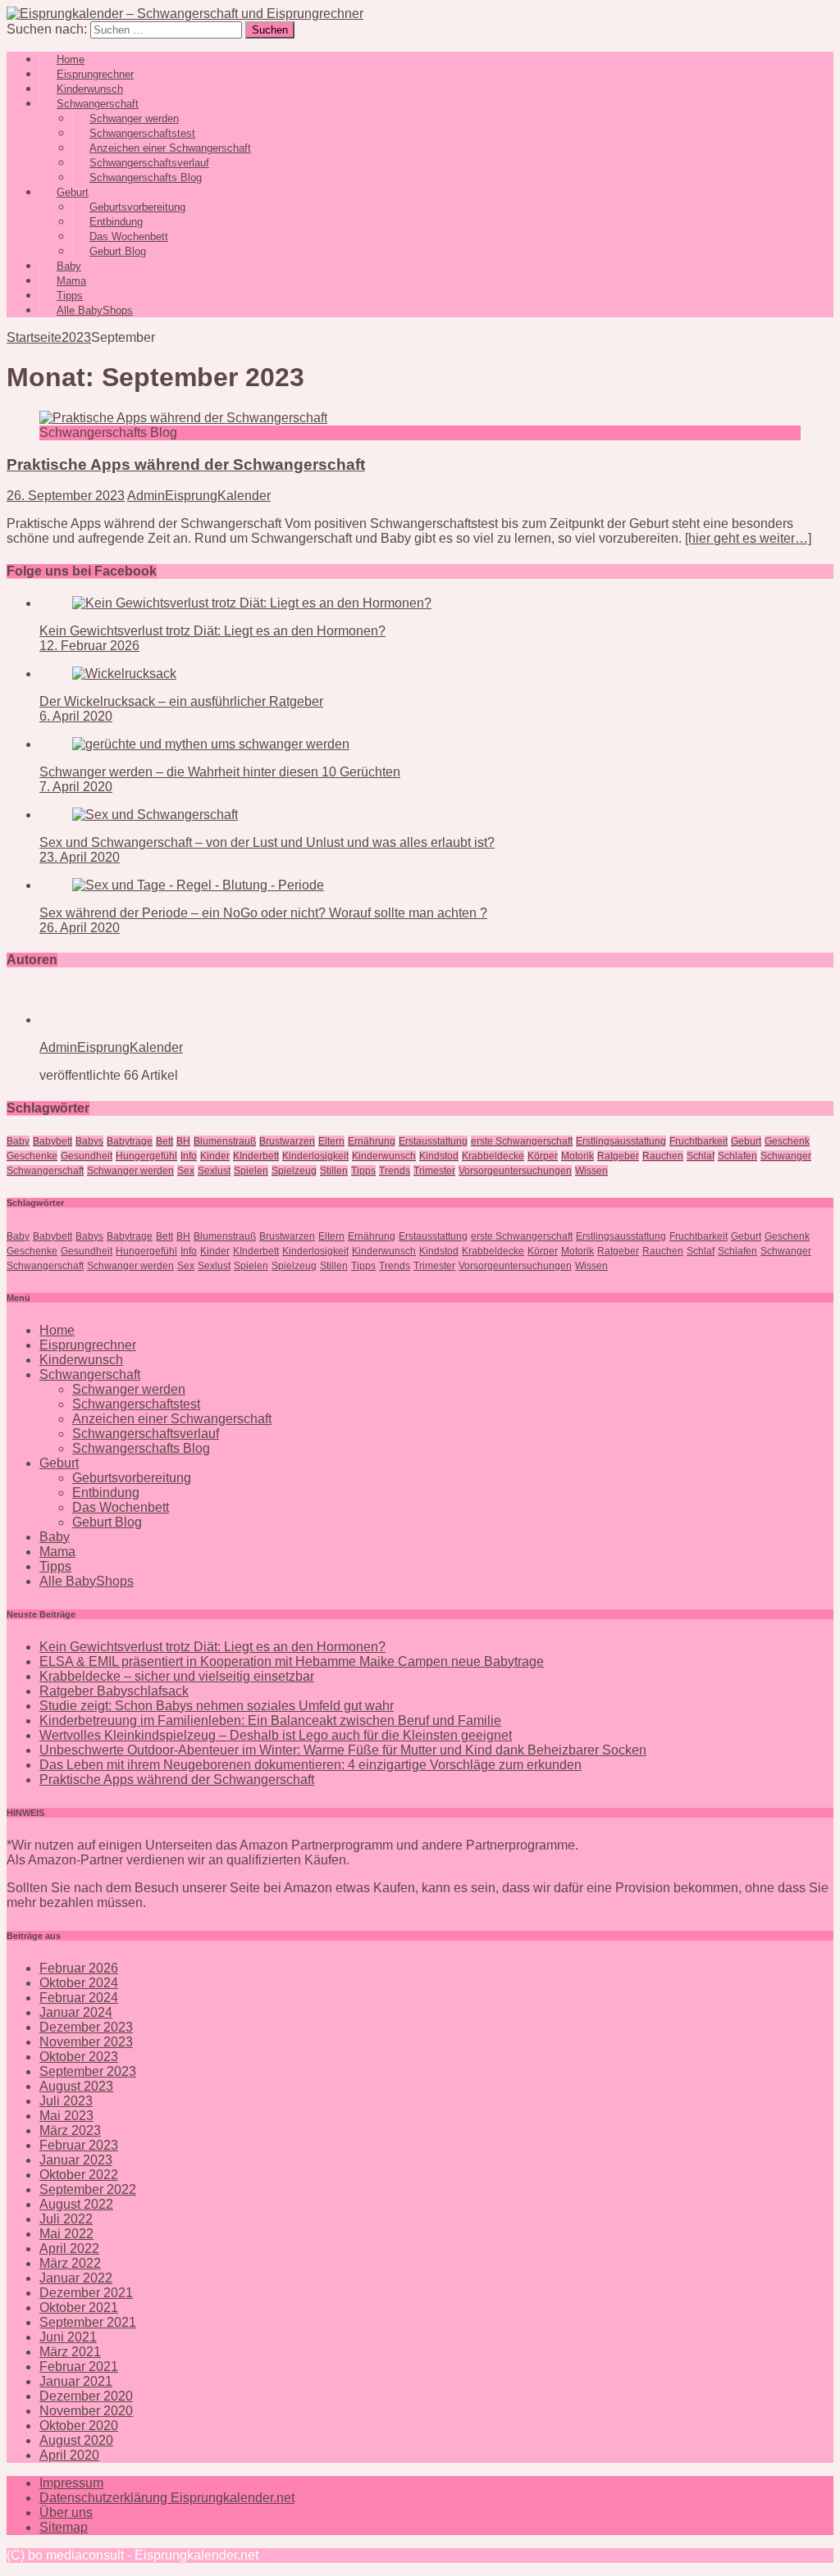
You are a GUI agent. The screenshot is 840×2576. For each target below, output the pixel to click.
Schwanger (786, 1156)
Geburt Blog (118, 251)
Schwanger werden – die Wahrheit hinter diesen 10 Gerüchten (220, 772)
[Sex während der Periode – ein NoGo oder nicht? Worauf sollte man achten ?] (198, 885)
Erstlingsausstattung (621, 1141)
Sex (186, 1171)
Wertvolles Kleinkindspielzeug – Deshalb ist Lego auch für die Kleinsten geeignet (276, 1735)
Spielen (251, 1171)
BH (183, 1141)
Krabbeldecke (493, 1156)
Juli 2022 (66, 2219)
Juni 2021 (68, 2337)
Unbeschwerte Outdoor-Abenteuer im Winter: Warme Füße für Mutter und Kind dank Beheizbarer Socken (343, 1750)
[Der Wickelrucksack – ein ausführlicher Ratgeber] (124, 674)
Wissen (591, 1171)
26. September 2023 (66, 496)
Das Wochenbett (121, 1507)
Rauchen (663, 1156)
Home (57, 1330)
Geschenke (32, 1156)
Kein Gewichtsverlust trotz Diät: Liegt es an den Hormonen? (212, 631)
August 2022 (76, 2204)
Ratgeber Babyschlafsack (114, 1691)
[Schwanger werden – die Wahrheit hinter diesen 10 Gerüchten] (211, 744)
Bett (164, 1141)
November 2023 (86, 2042)
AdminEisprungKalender (199, 496)
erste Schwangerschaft (522, 1141)
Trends (395, 1171)
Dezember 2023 (86, 2027)
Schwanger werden (130, 1171)
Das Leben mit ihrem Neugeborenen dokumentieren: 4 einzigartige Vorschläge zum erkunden (310, 1765)
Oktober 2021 (79, 2307)
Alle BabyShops (95, 310)
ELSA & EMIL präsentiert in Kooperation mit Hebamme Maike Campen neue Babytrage (292, 1661)
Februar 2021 (79, 2367)
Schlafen (737, 1156)
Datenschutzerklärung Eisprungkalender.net (167, 2498)
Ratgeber (618, 1156)
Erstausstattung (433, 1141)
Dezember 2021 (86, 2293)
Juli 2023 (66, 2101)
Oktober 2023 (79, 2057)
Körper (543, 1156)
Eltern (331, 1141)
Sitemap (64, 2527)
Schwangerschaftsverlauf (146, 1434)
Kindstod (439, 1156)
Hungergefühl (146, 1156)
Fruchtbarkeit (698, 1141)
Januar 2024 (76, 2012)
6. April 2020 (76, 716)
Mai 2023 (66, 2116)
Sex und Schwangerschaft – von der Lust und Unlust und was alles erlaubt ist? (267, 842)
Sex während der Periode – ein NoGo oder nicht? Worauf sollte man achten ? (263, 913)
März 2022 (70, 2263)
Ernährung (372, 1141)
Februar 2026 (79, 1968)
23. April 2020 (80, 857)
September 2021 (88, 2322)
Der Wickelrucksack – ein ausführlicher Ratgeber (181, 701)
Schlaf (701, 1156)
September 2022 (88, 2189)
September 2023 (88, 2071)
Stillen (334, 1171)
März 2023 (70, 2130)
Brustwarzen (287, 1141)
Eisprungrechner (88, 1345)
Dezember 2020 (86, 2396)
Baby (18, 1141)
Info (189, 1156)
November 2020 (86, 2411)
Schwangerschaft (45, 1171)
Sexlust (214, 1171)
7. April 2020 (76, 787)
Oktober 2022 (79, 2175)
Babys (89, 1141)
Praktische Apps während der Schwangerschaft (186, 464)
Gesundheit (87, 1156)
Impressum (71, 2483)
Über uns (66, 2512)
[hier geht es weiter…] (748, 538)
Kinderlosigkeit (315, 1156)
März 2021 (70, 2352)
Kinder (215, 1156)
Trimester (434, 1171)
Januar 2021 (76, 2381)
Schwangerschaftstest (136, 1404)
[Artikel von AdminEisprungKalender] (92, 1019)
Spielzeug (294, 1171)
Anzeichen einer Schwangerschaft (172, 1419)
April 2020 (69, 2455)
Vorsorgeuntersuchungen (515, 1171)
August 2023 (76, 2086)
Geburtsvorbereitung (132, 1478)
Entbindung (106, 1493)
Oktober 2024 (79, 1983)
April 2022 (69, 2248)
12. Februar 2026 (89, 646)
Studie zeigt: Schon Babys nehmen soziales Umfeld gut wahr (217, 1706)
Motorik (577, 1156)
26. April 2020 (80, 928)
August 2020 (76, 2440)
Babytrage (130, 1141)
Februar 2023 (79, 2145)
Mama (57, 1552)
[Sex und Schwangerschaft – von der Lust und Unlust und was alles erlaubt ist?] (155, 815)
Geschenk (787, 1141)
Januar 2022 (76, 2278)
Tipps (363, 1171)
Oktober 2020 (79, 2426)
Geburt (746, 1141)
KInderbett (256, 1156)
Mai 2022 (66, 2234)
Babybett (52, 1141)
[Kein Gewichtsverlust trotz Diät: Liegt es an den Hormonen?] (252, 603)
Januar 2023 (76, 2160)
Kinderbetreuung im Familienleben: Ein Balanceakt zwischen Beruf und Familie (270, 1720)
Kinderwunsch (384, 1156)
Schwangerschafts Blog (146, 177)
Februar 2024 (79, 1998)
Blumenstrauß (225, 1141)
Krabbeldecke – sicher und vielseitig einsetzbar (177, 1676)
